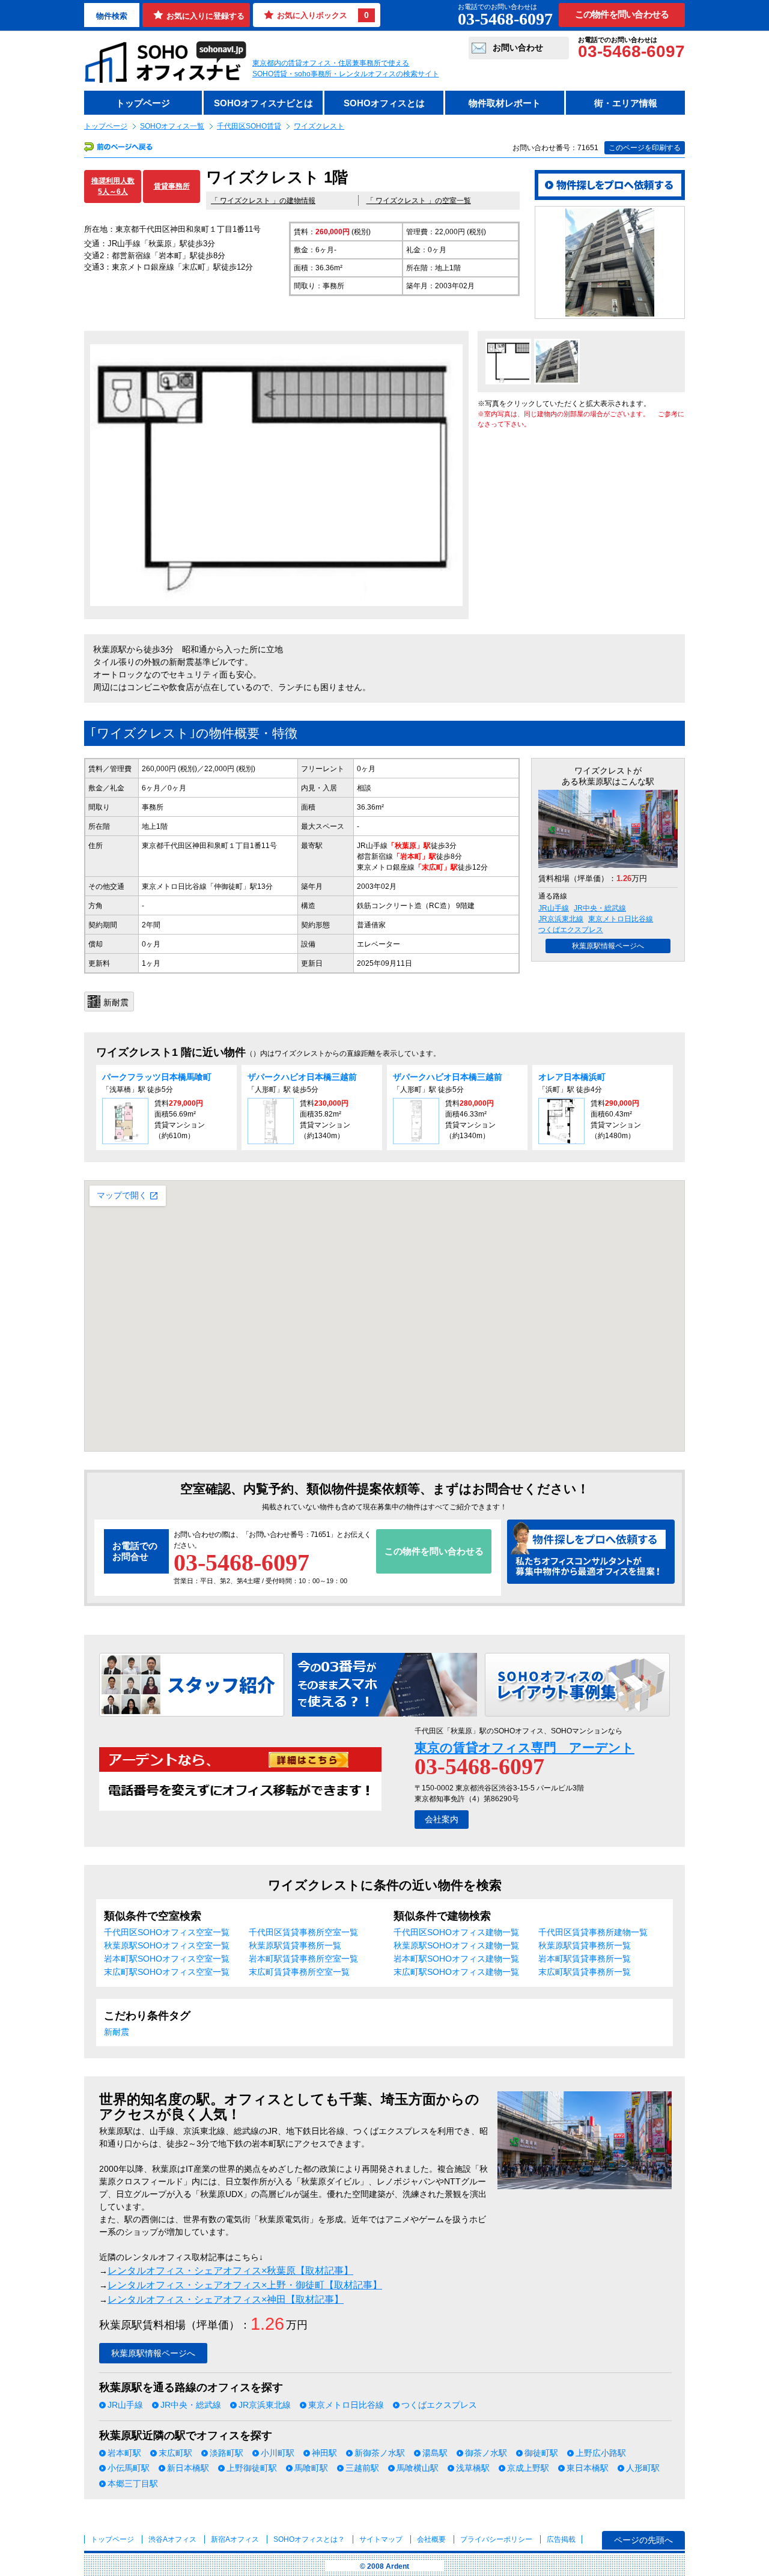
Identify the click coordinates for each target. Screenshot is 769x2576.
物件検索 (112, 16)
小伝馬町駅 (129, 2468)
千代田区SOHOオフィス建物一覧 (456, 1932)
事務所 (153, 807)
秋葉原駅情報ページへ (608, 946)
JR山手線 (554, 908)
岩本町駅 (124, 2453)
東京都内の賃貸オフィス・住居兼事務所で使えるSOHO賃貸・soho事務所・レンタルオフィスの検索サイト (346, 68)
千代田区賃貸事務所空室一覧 (303, 1932)
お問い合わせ (518, 47)
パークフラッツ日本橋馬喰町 (157, 1077)
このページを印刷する (645, 148)
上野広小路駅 (601, 2453)
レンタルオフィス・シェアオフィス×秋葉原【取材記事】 (230, 2271)
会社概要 (431, 2539)
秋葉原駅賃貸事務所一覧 (295, 1945)
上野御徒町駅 (252, 2468)
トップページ (143, 103)
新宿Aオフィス (235, 2539)
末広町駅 (175, 2453)
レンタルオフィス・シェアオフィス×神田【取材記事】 (226, 2299)
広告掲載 (561, 2539)
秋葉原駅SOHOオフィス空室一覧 (167, 1945)
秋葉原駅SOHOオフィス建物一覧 (456, 1945)
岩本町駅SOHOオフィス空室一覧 (167, 1959)
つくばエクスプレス (571, 930)
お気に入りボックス (323, 15)
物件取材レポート (505, 103)
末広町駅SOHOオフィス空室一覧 (167, 1972)
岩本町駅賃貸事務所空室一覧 (303, 1959)
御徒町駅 (541, 2453)
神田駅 (324, 2453)
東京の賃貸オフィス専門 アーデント (524, 1747)
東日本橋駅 (588, 2468)
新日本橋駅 (188, 2468)
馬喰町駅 (311, 2468)
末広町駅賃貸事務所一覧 (585, 1972)
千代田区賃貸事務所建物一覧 (593, 1932)
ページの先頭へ (643, 2540)
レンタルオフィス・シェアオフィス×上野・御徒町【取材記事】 (245, 2285)
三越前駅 (362, 2468)
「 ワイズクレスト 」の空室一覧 (419, 201)
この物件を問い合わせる (622, 14)
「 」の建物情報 (263, 201)
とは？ (309, 2539)
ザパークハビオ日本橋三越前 (302, 1077)
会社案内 (442, 1819)
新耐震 (117, 2032)
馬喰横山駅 (418, 2468)
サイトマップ (381, 2539)
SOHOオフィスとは (384, 103)
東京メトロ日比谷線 (621, 919)
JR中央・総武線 (600, 908)
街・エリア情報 (626, 103)
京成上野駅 (528, 2468)
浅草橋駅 (473, 2468)
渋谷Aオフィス (172, 2539)
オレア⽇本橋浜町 (572, 1077)
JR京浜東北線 (561, 919)
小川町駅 (278, 2453)
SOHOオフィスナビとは (263, 103)
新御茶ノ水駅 (380, 2453)
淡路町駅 (226, 2453)
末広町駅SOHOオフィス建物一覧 (456, 1972)
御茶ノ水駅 (486, 2453)
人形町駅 (643, 2468)
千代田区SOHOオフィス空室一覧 (167, 1932)
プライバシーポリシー (497, 2539)
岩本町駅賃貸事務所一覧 (585, 1959)
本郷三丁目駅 (133, 2484)
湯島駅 (435, 2453)
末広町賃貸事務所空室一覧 (299, 1972)
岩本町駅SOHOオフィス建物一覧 (456, 1959)
